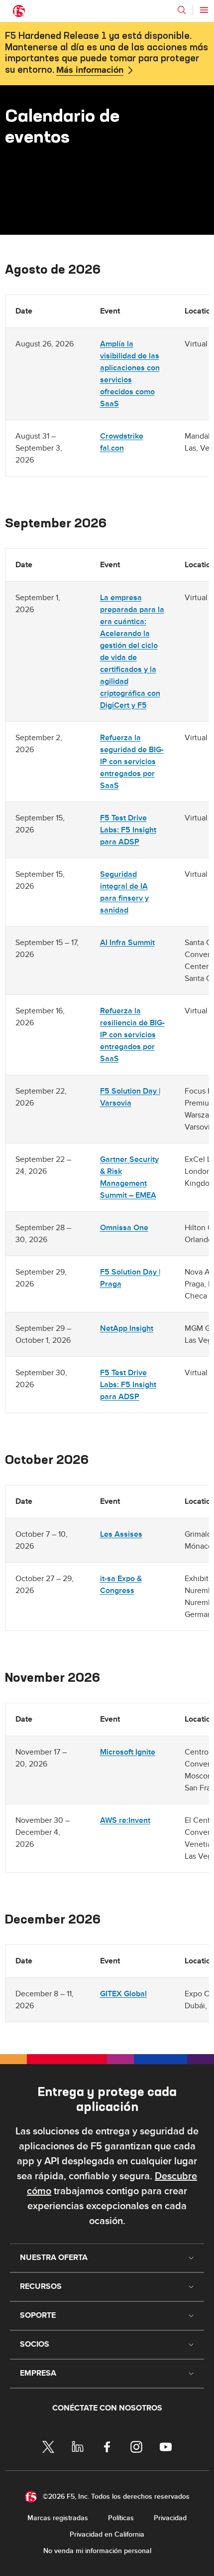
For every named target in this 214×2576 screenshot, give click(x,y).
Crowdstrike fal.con (122, 442)
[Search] (182, 10)
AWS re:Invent (125, 1820)
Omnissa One (124, 1228)
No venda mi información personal (97, 2551)
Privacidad (170, 2518)
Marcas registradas (58, 2518)
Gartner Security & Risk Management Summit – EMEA (129, 1177)
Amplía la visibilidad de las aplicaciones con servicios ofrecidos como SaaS (130, 374)
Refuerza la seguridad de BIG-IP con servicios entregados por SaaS (132, 762)
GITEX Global (123, 1994)
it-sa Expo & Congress (121, 1585)
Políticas (121, 2518)
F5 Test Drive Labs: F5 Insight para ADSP (128, 830)
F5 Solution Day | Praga (130, 1278)
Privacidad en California (107, 2534)
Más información (90, 70)
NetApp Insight (127, 1328)
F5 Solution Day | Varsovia (130, 1097)
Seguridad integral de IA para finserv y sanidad (124, 892)
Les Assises (121, 1534)
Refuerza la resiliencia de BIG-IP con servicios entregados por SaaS (132, 1035)
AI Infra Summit (127, 943)
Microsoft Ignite (128, 1752)
